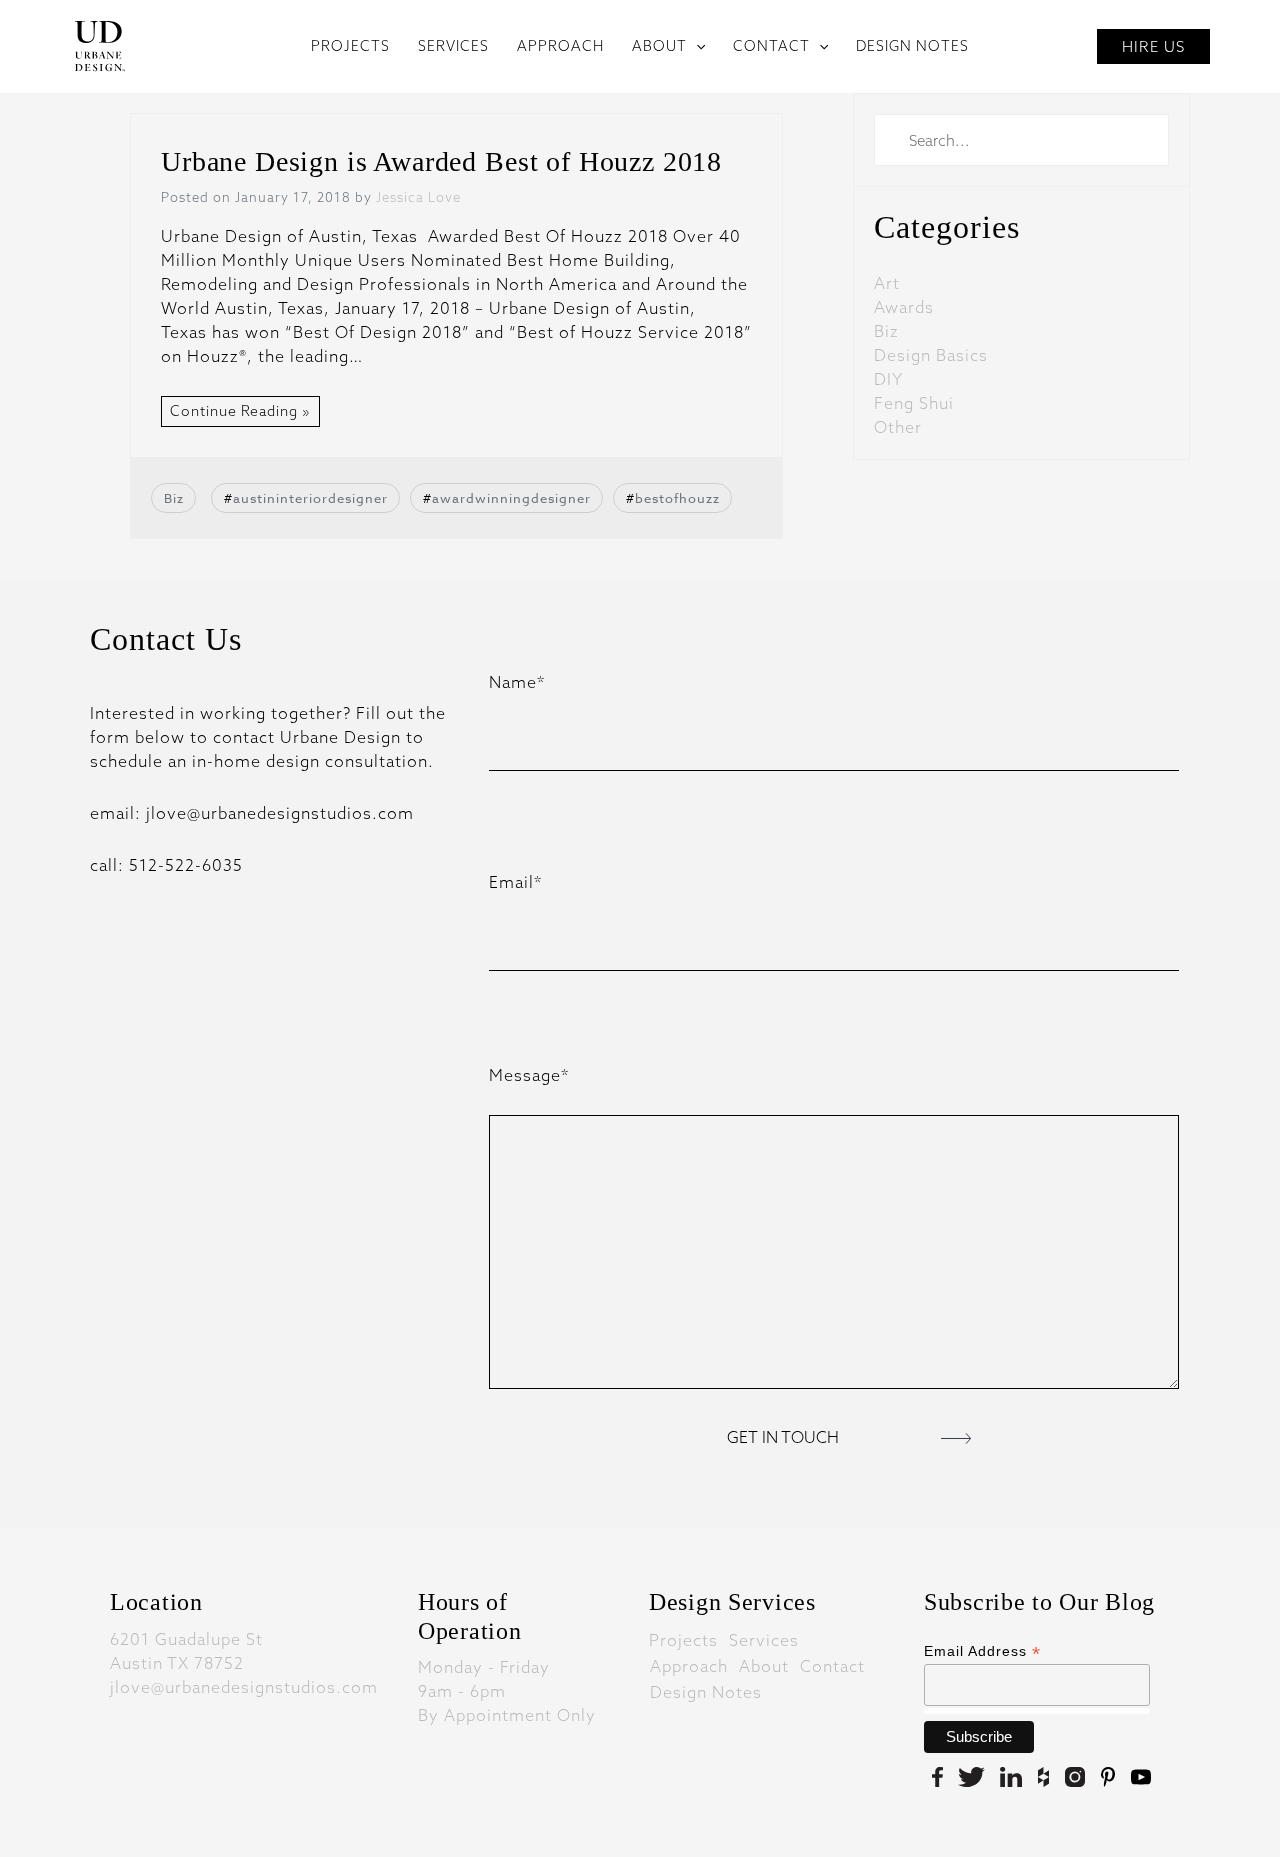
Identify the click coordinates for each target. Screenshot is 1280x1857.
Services (764, 1639)
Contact (832, 1665)
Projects (683, 1639)
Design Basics (931, 355)
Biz (174, 498)
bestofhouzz (677, 498)
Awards (904, 307)
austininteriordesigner (310, 498)
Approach (689, 1665)
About (764, 1665)
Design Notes (706, 1691)
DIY (888, 379)
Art (887, 283)
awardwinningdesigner (511, 498)
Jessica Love (418, 197)
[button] (696, 46)
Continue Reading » (240, 411)
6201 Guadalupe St (186, 1639)
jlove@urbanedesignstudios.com (244, 1687)
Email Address (982, 1651)
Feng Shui (914, 403)
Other (898, 427)
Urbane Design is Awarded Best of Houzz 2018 (441, 161)
